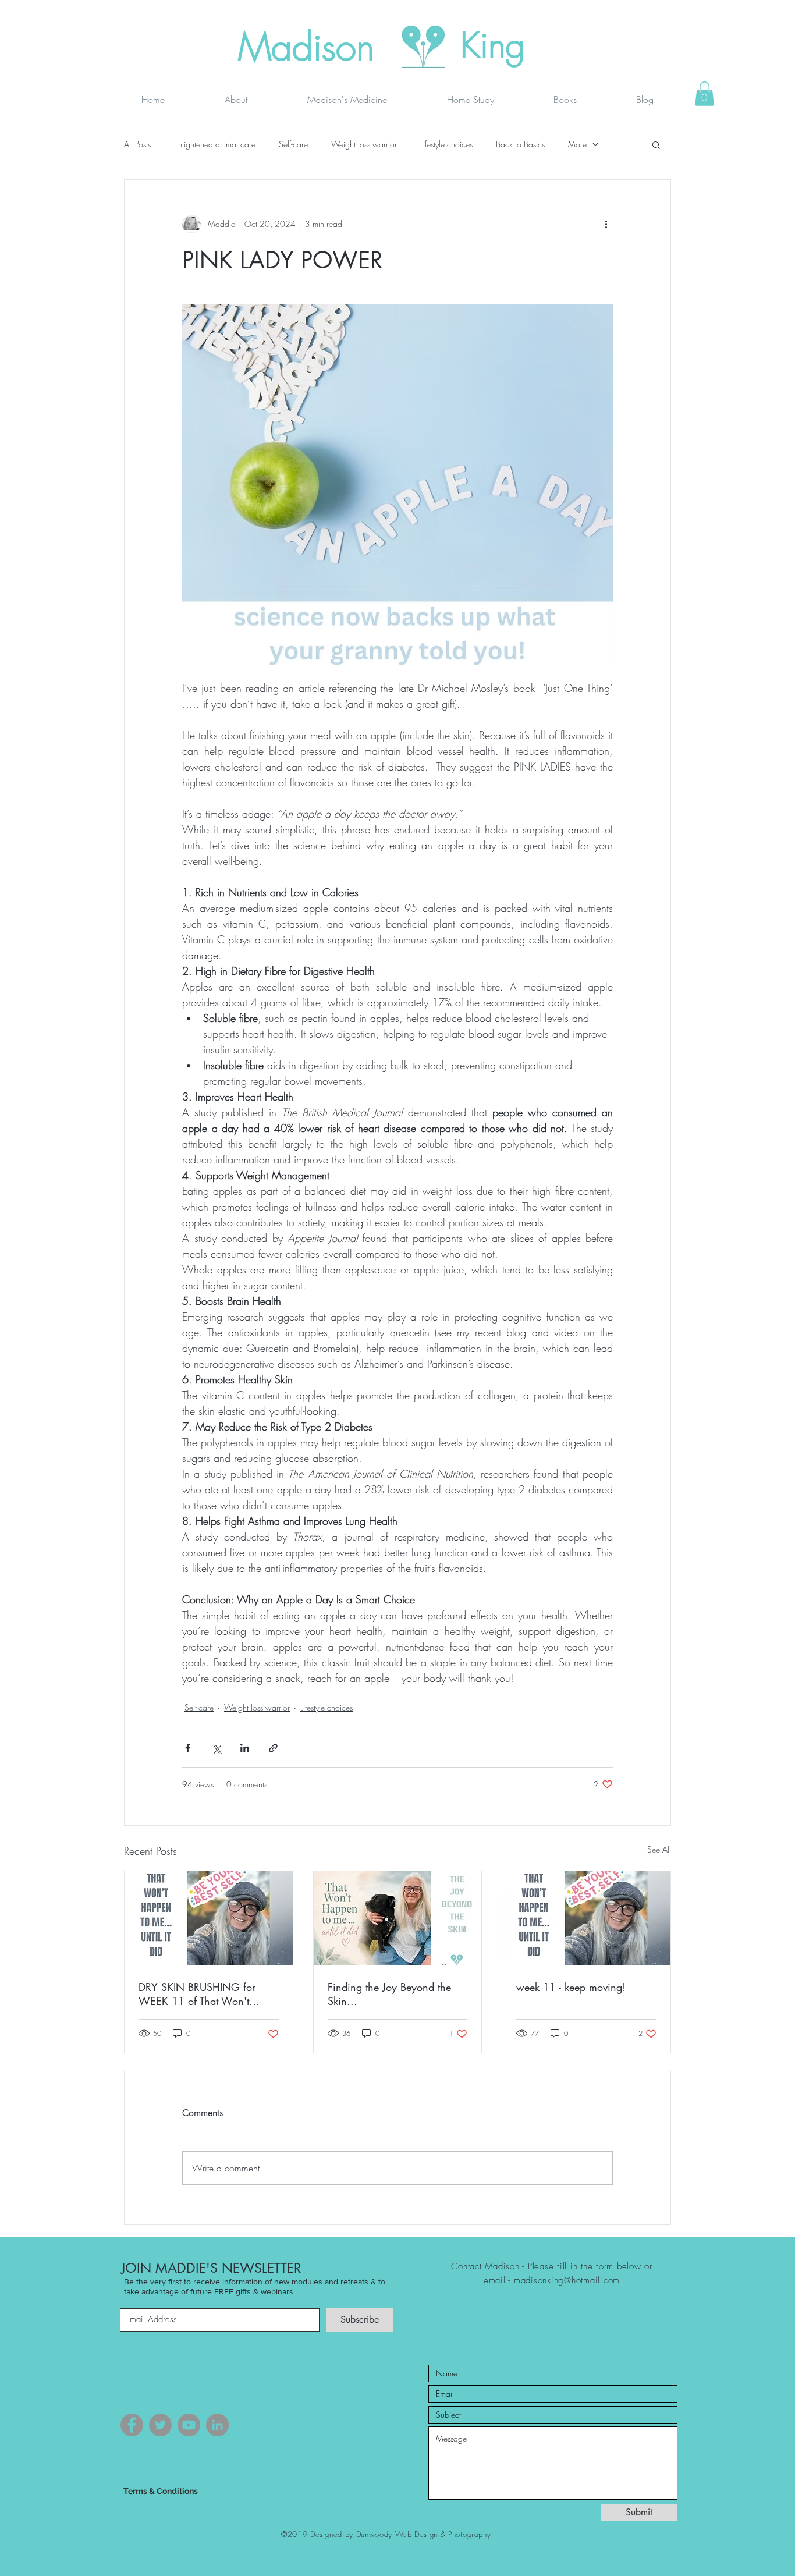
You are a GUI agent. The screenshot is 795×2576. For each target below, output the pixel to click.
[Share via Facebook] (188, 1748)
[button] (705, 94)
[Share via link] (273, 1748)
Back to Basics (520, 144)
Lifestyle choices (446, 144)
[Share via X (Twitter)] (216, 1748)
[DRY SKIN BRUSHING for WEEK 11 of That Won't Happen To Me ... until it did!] (209, 1918)
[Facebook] (132, 2425)
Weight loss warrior (364, 144)
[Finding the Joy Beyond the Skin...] (398, 1918)
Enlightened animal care (215, 144)
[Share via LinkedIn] (245, 1748)
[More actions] (606, 224)
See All (659, 1849)
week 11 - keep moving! (571, 1987)
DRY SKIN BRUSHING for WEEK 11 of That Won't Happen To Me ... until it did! (205, 1994)
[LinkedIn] (217, 2425)
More (577, 144)
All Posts (137, 144)
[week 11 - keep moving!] (586, 1918)
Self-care (293, 144)
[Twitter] (160, 2425)
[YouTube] (189, 2425)
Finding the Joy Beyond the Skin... (389, 1994)
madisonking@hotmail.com (567, 2280)
